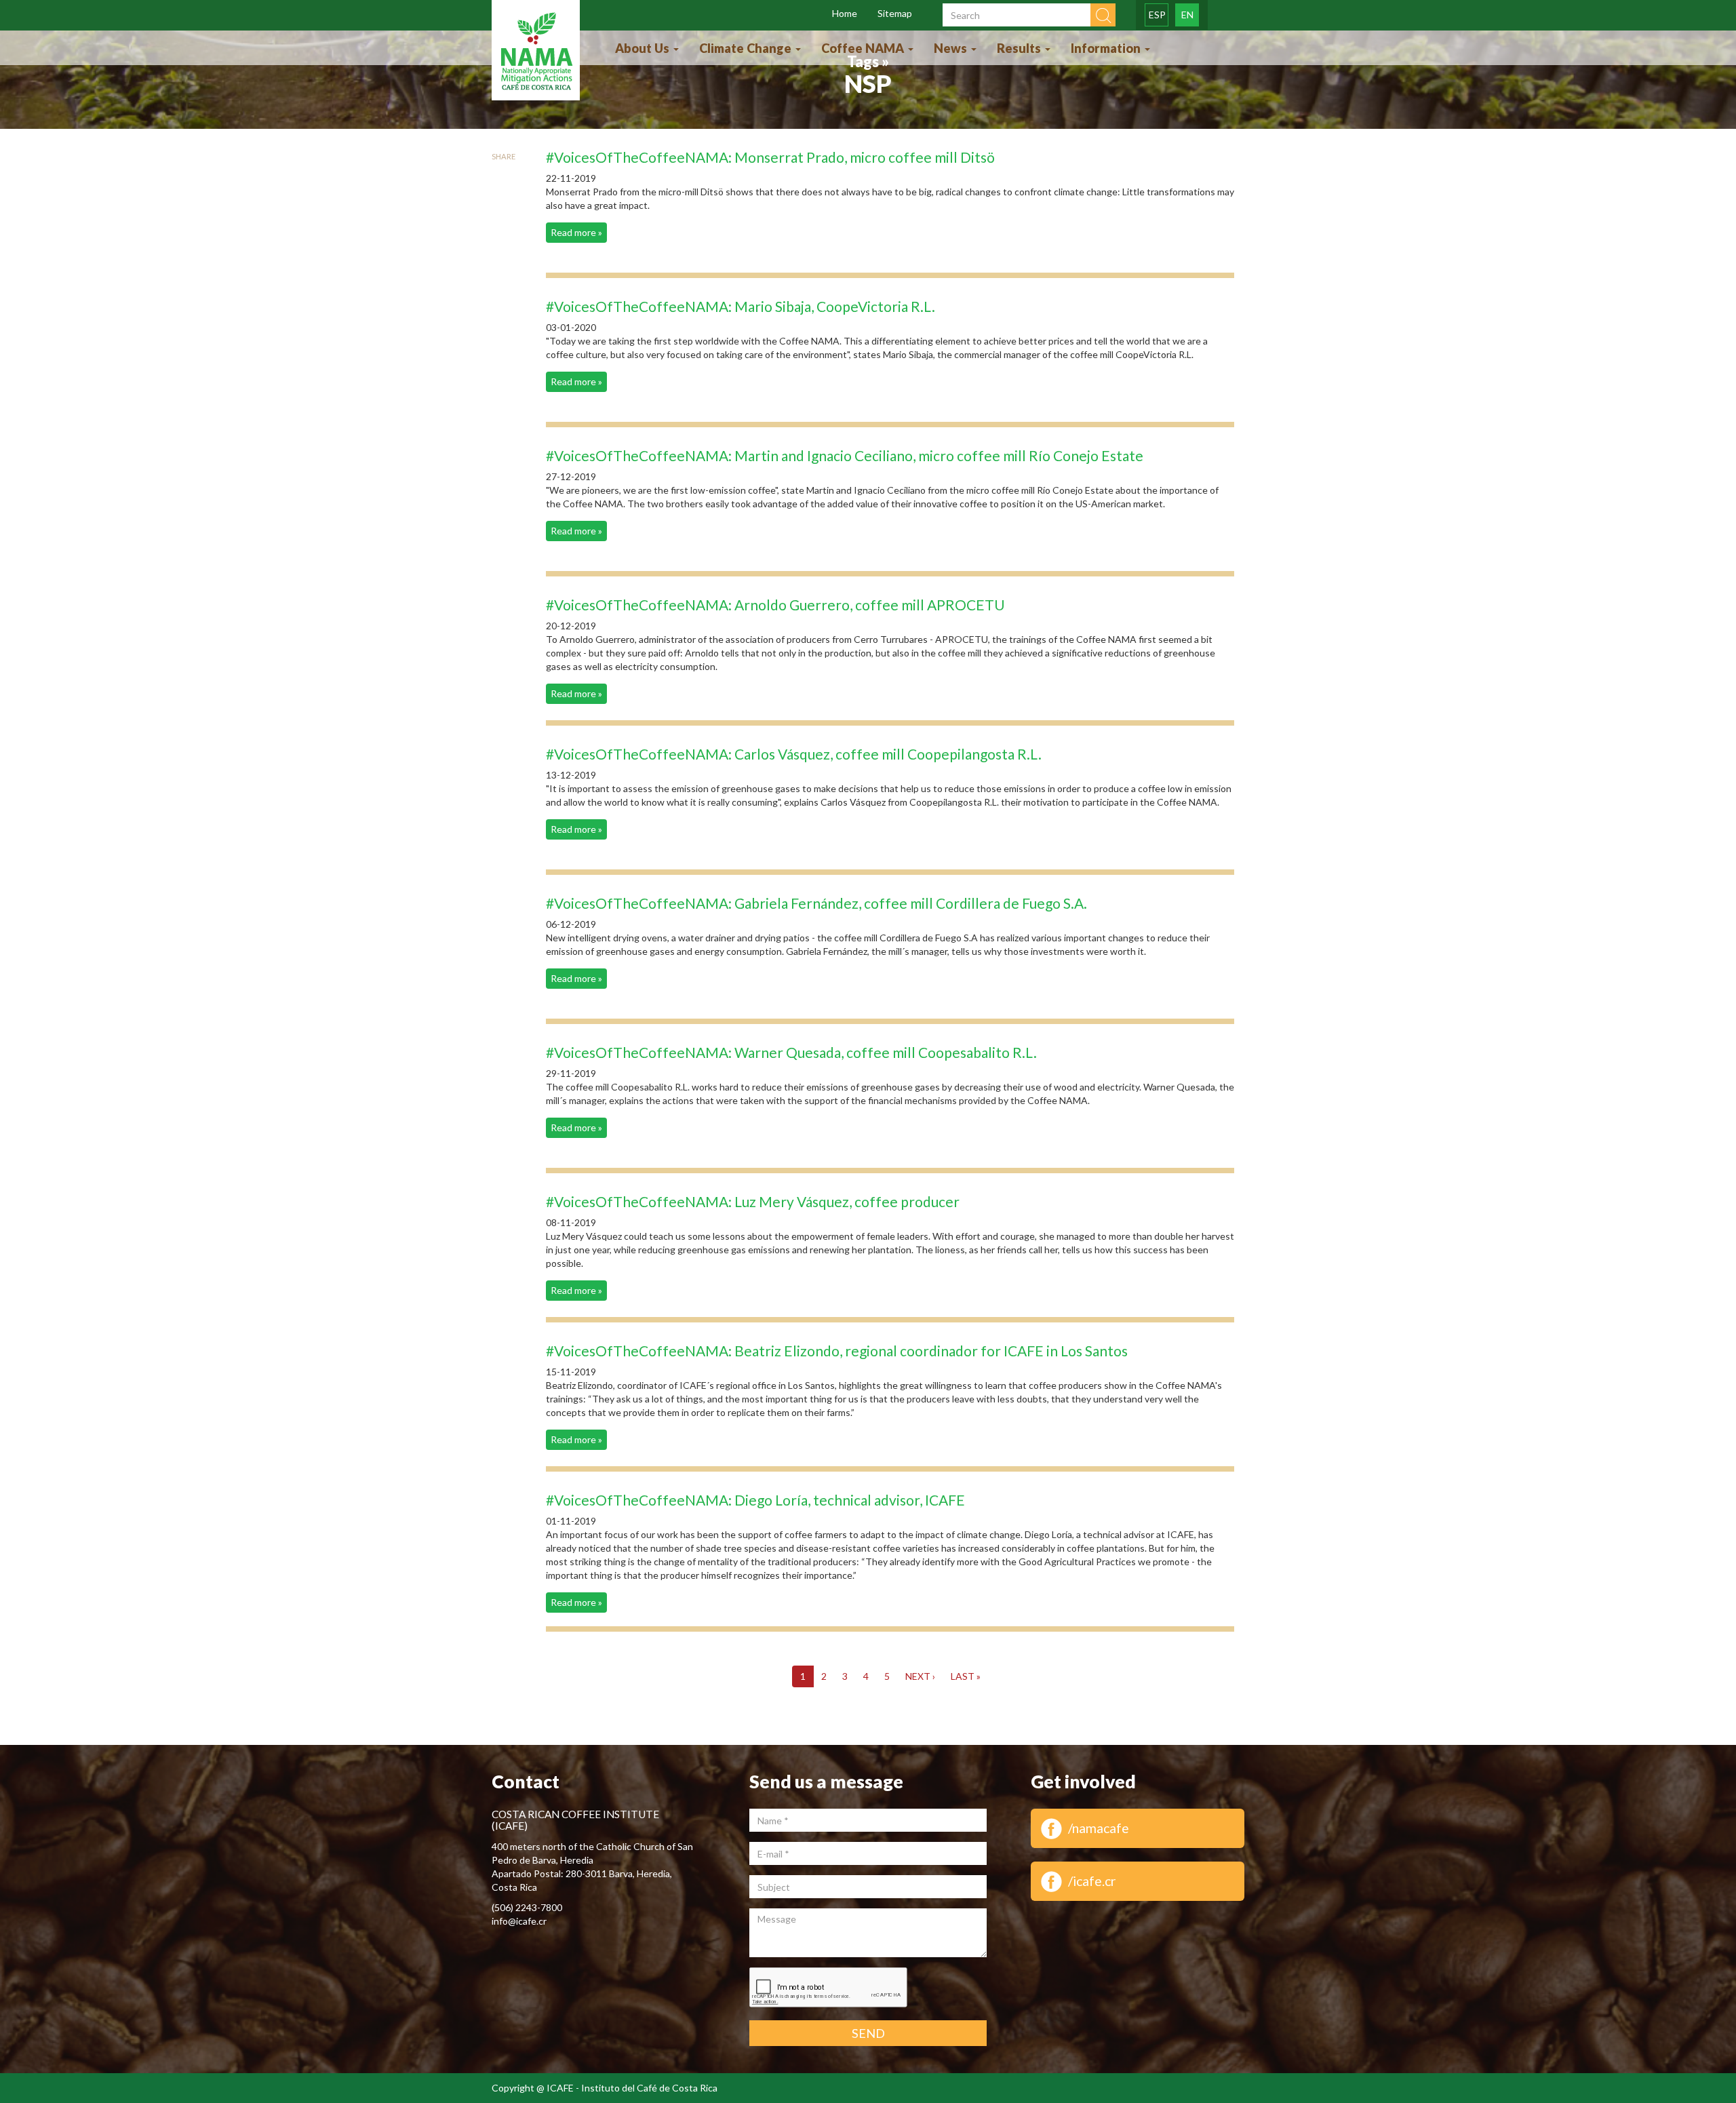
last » (966, 1676)
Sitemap (895, 13)
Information (1107, 48)
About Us (644, 48)
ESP (1157, 15)
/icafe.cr (1092, 1881)
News (952, 48)
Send (868, 2033)
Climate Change (747, 48)
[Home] (536, 52)
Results (1020, 48)
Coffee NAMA (864, 48)
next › (920, 1676)
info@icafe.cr (519, 1921)
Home (845, 13)
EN (1187, 15)
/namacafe (1099, 1828)
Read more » (576, 232)
